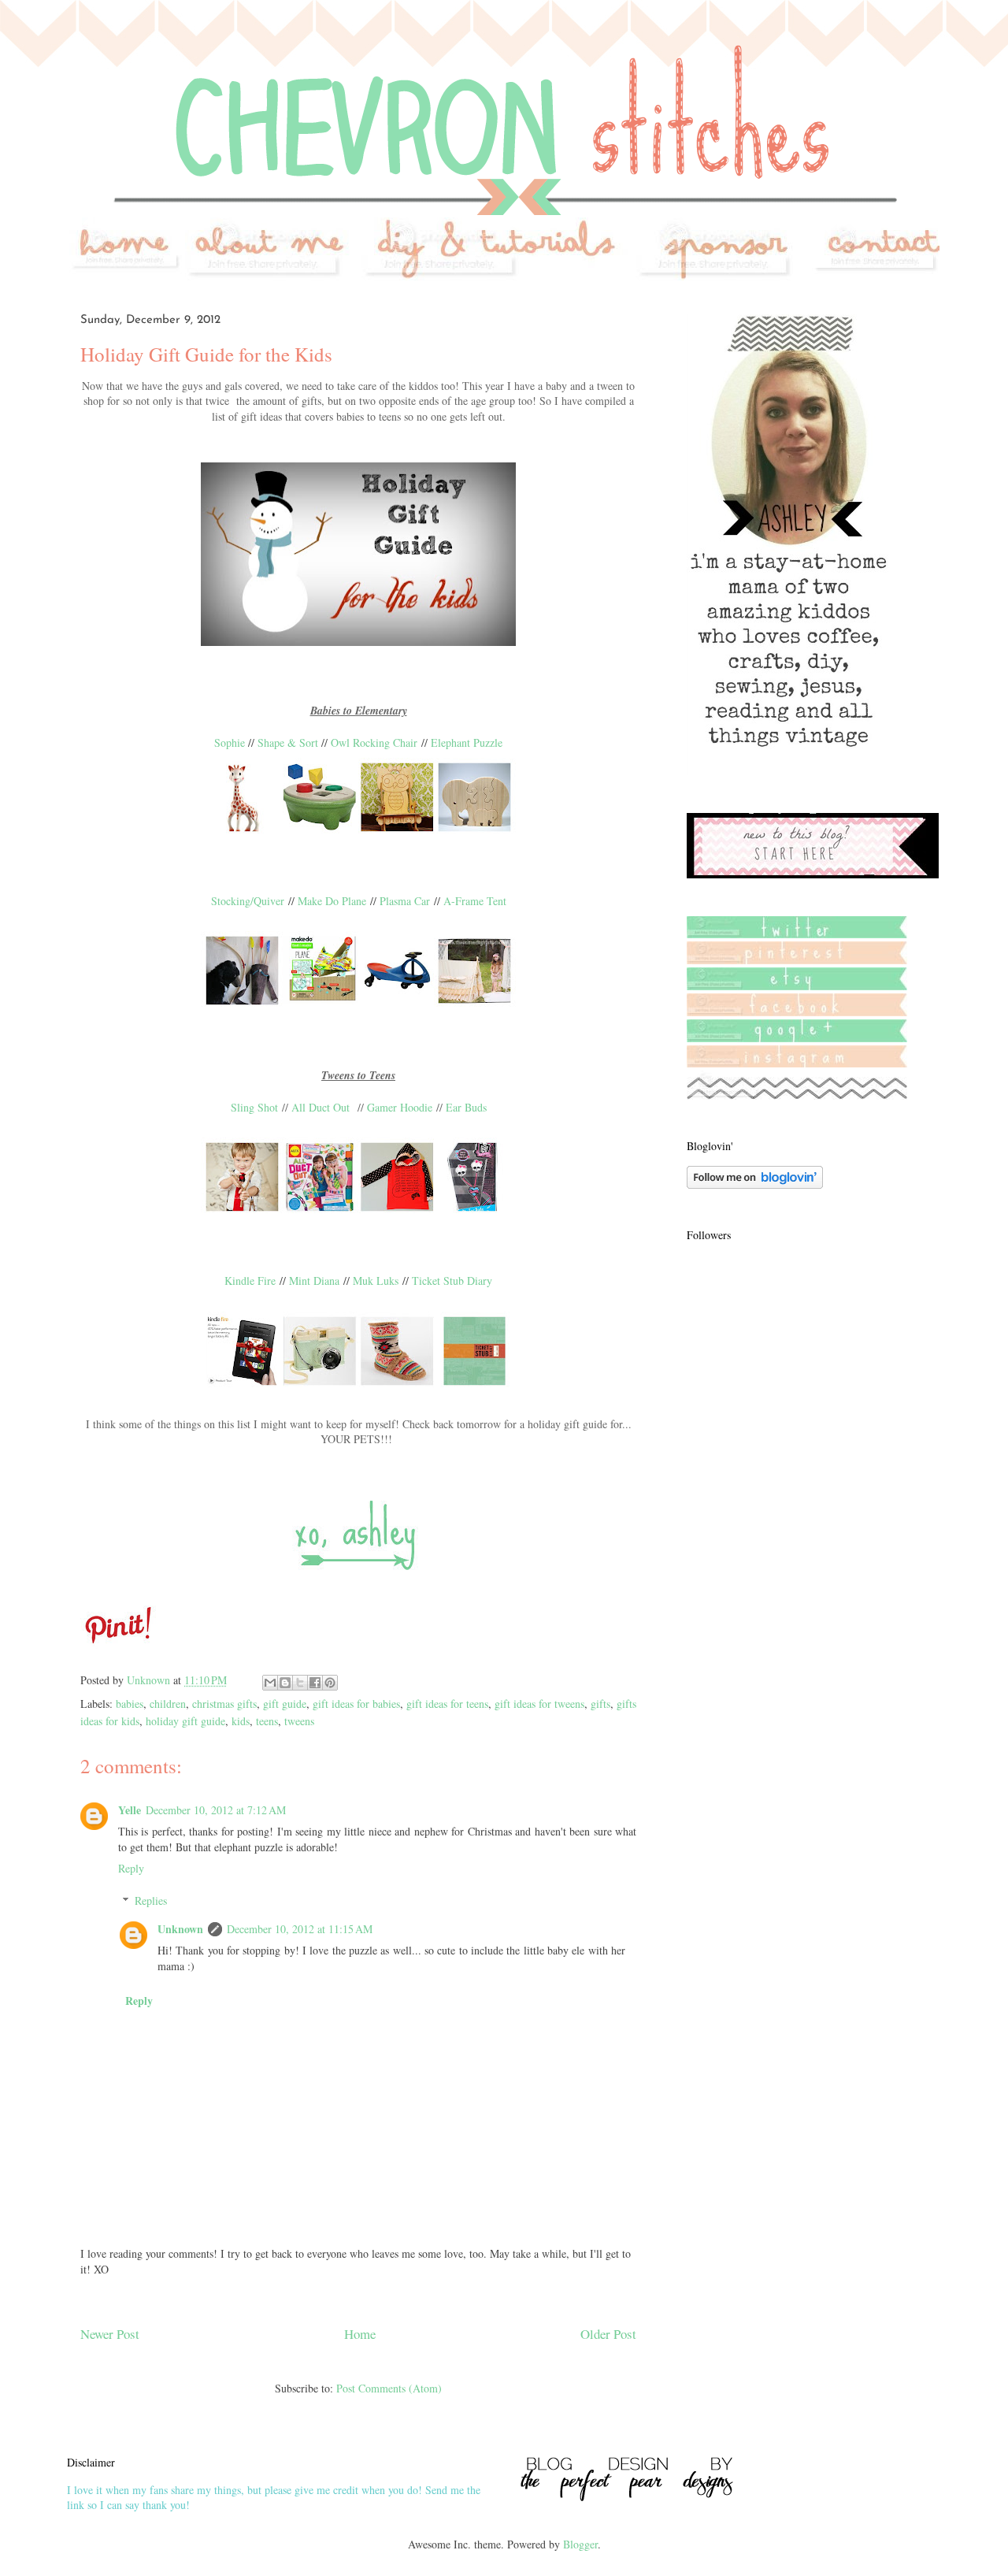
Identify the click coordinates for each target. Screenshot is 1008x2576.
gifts (600, 1704)
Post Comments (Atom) (389, 2388)
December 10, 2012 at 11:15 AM (300, 1929)
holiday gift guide (185, 1721)
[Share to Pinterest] (330, 1683)
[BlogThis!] (285, 1683)
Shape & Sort (288, 742)
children (168, 1704)
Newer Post (110, 2334)
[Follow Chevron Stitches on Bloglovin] (755, 1184)
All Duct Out (321, 1107)
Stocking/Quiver (248, 901)
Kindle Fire (250, 1281)
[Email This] (270, 1683)
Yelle (130, 1810)
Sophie (230, 742)
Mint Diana (314, 1281)
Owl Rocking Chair (374, 742)
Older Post (608, 2334)
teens (267, 1721)
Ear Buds (466, 1107)
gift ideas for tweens (539, 1704)
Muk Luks (376, 1281)
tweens (299, 1721)
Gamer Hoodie (400, 1107)
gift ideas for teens (447, 1704)
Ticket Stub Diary (452, 1281)
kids (241, 1721)
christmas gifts (224, 1704)
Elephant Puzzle (467, 742)
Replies (151, 1900)
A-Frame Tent (475, 901)
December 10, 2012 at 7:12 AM (216, 1810)
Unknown (180, 1929)
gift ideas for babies (356, 1704)
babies (130, 1704)
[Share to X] (300, 1683)
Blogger (580, 2544)
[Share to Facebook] (315, 1683)
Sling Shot (254, 1107)
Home (360, 2334)
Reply (131, 1868)
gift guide (285, 1704)
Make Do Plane (332, 901)
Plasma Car (405, 901)
